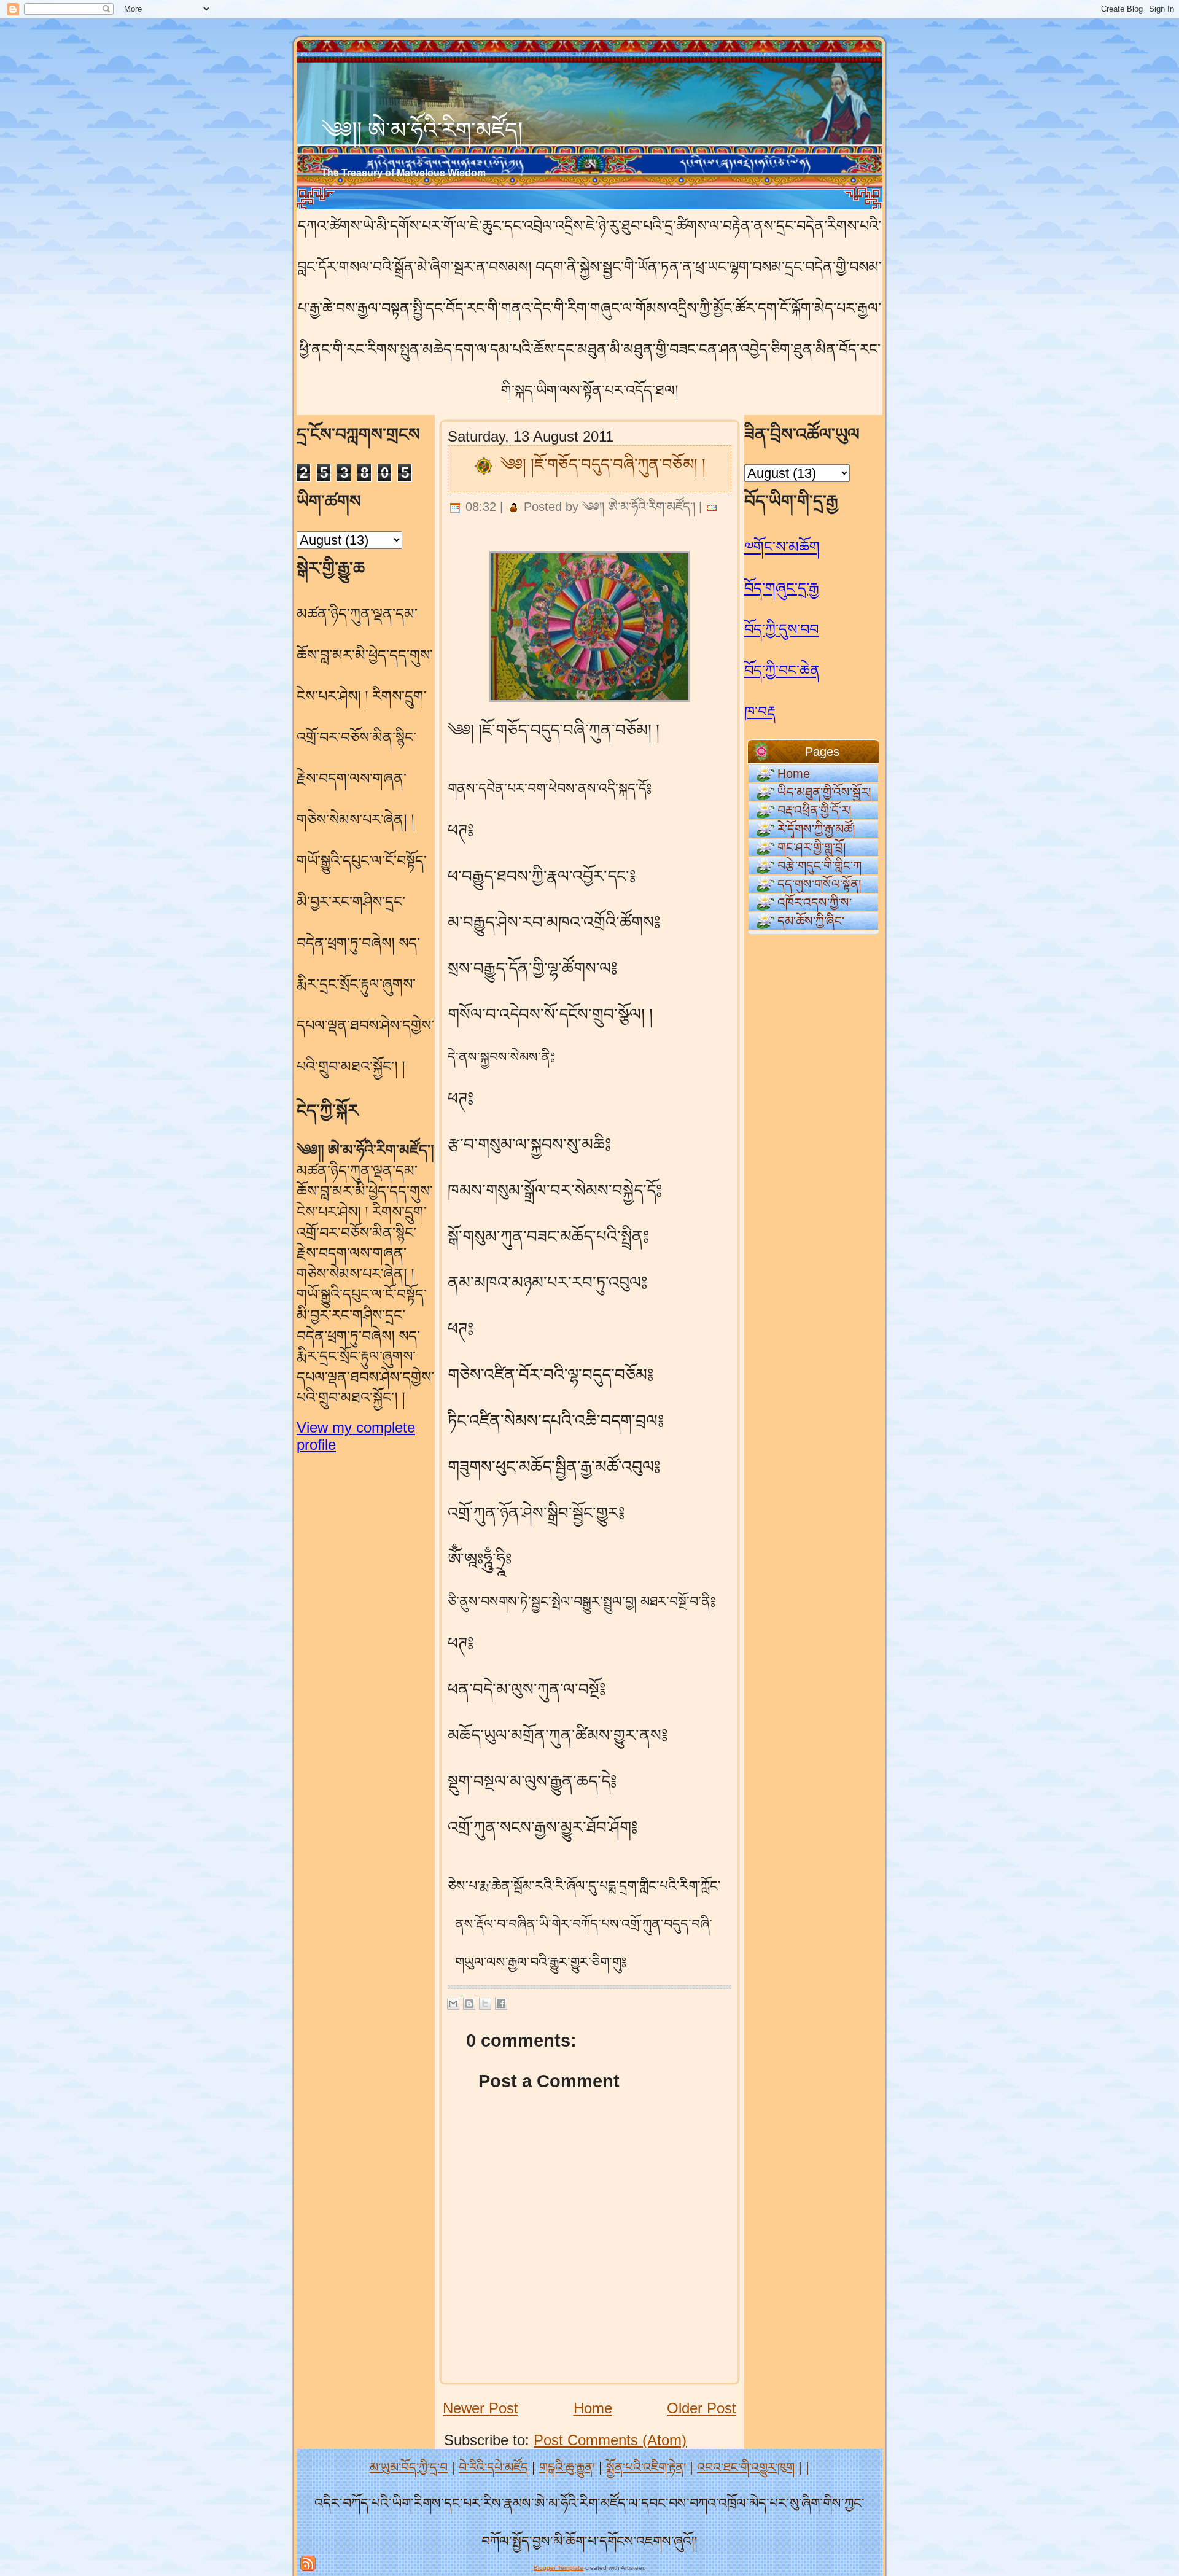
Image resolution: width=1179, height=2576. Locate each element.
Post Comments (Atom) (610, 2440)
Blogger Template (558, 2568)
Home (593, 2408)
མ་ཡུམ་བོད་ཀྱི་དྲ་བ (409, 2467)
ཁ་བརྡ (760, 711)
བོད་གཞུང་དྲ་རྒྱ (782, 588)
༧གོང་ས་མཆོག (782, 547)
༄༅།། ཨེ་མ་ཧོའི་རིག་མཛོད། (422, 130)
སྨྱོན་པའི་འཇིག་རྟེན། (646, 2467)
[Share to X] (485, 2004)
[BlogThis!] (469, 2004)
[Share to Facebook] (501, 2004)
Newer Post (481, 2408)
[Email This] (453, 2004)
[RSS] (308, 2563)
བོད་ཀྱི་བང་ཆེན (782, 670)
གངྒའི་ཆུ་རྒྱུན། (567, 2467)
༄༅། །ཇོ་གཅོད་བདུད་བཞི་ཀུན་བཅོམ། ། (603, 464)
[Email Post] (712, 507)
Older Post (702, 2408)
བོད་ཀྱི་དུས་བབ (781, 629)
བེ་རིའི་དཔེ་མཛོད (493, 2467)
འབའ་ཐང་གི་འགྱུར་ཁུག (746, 2467)
